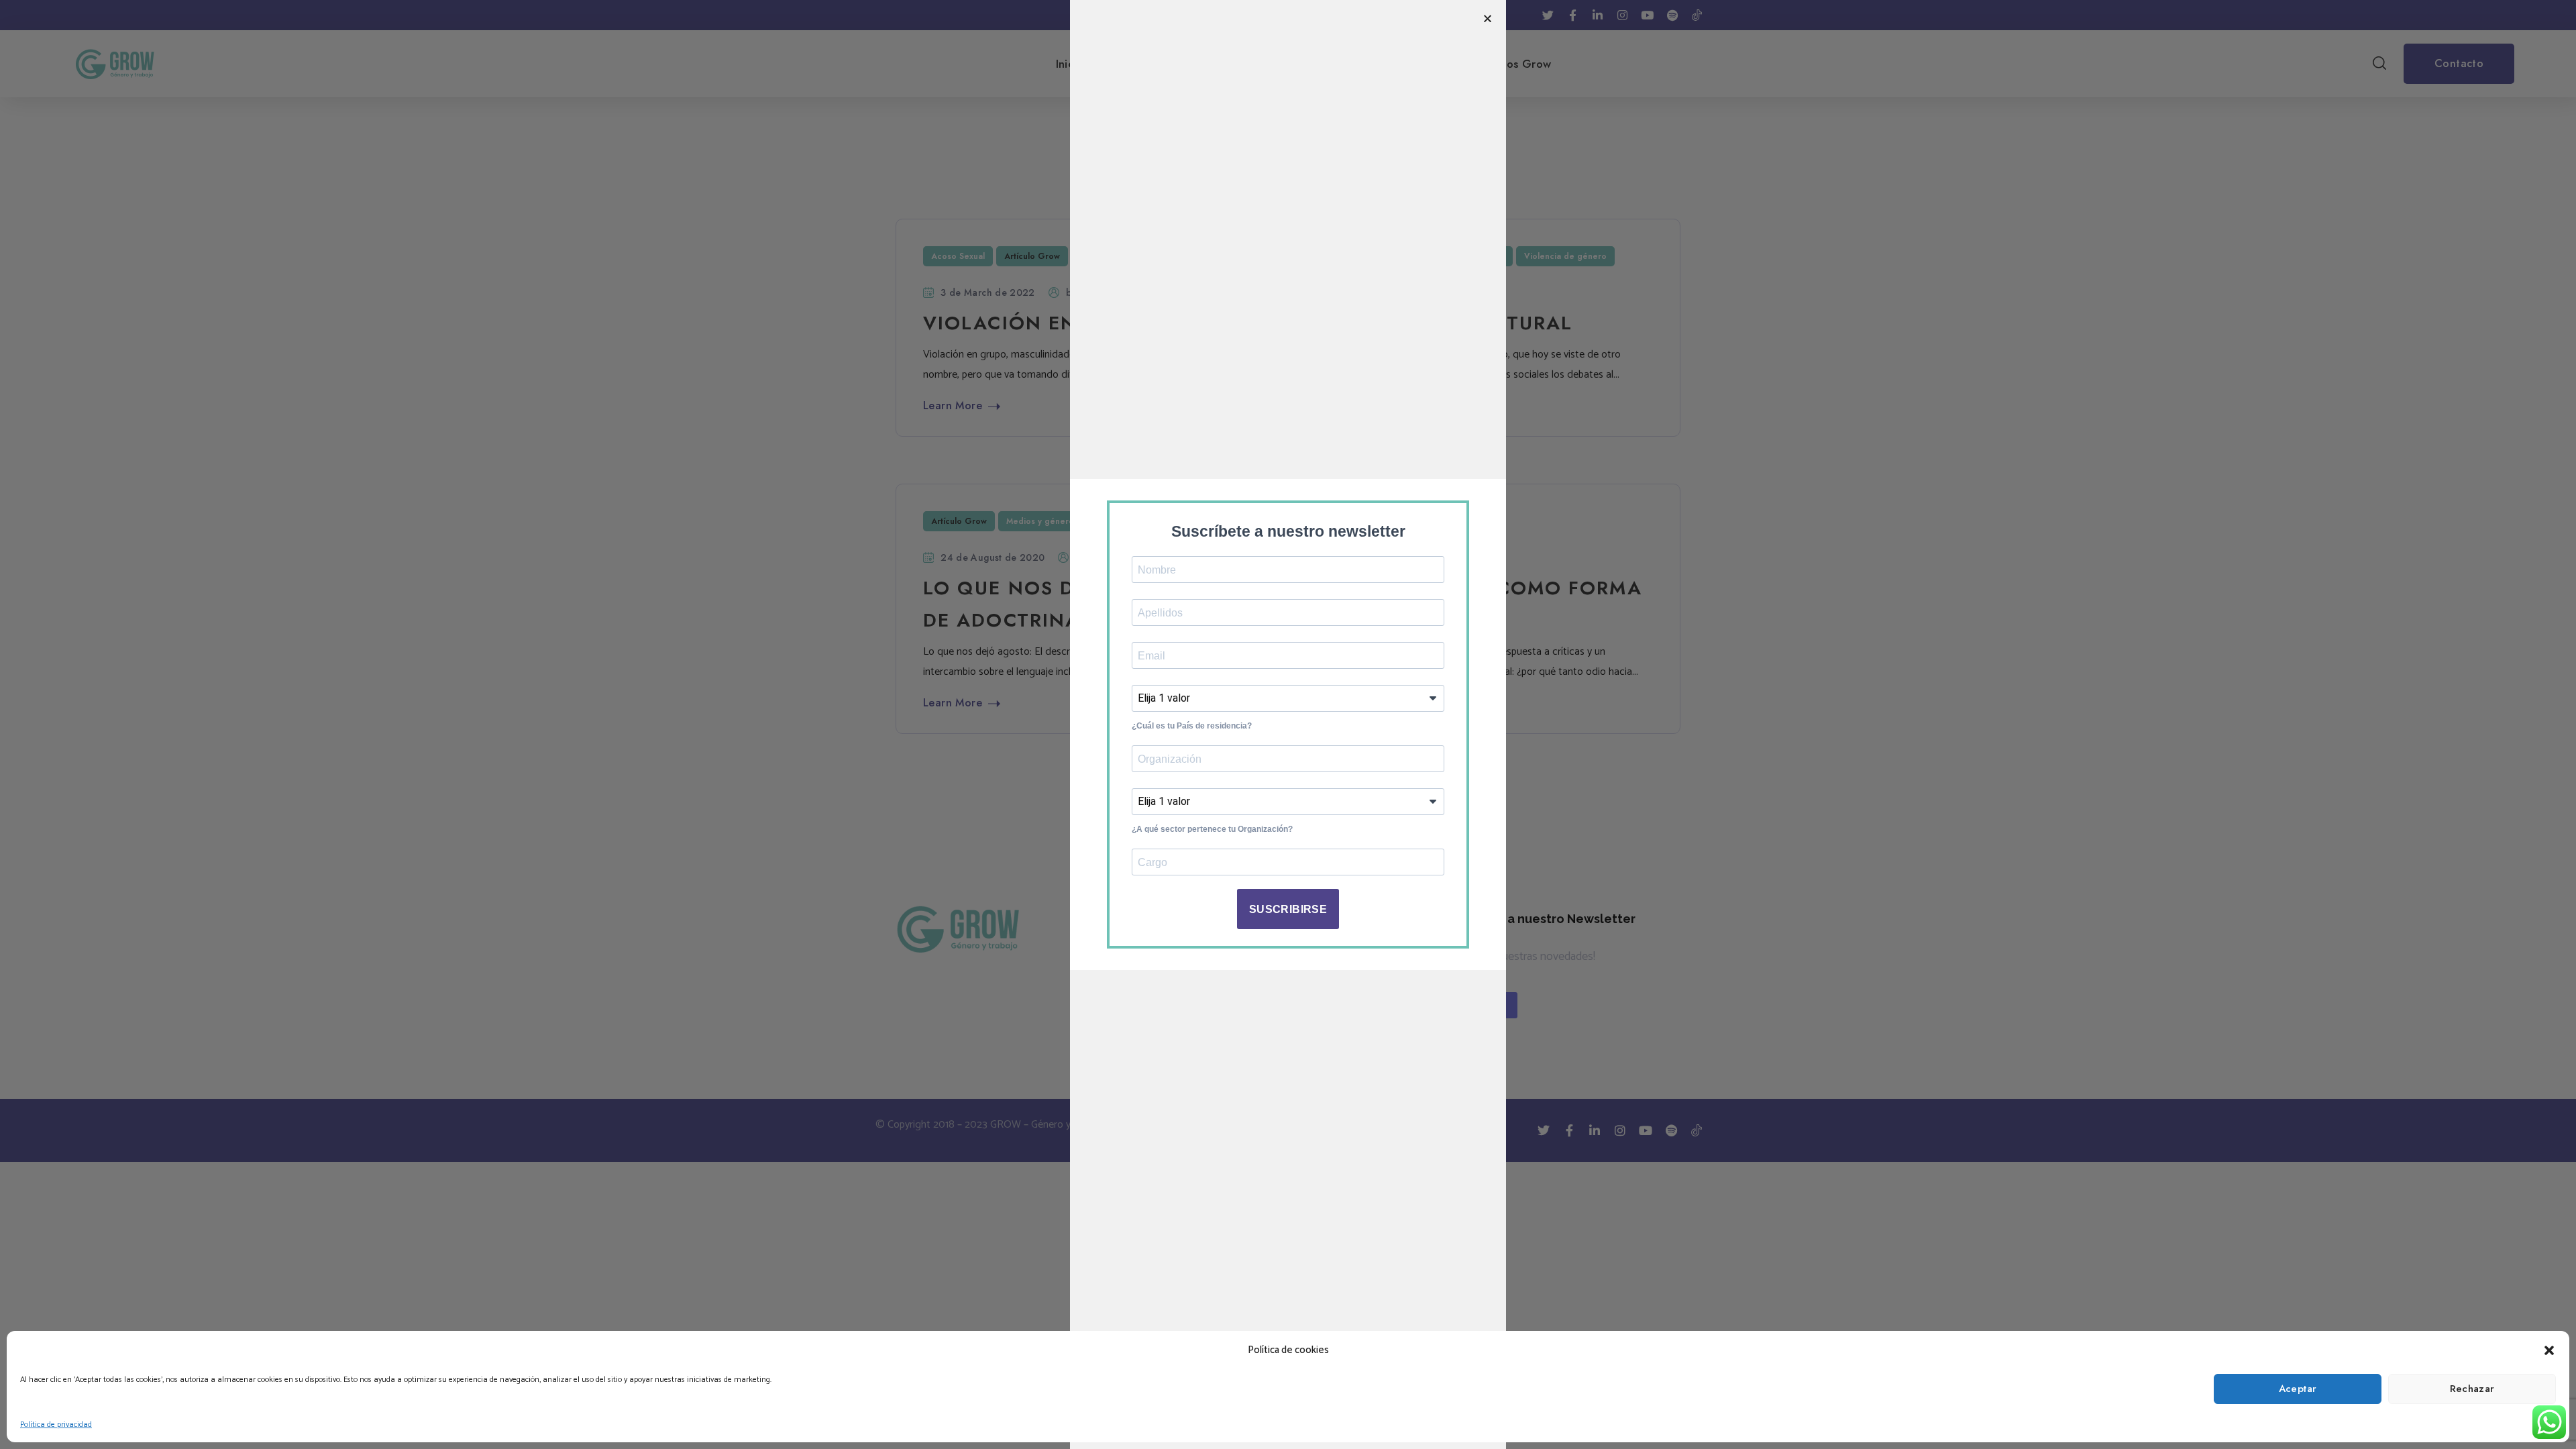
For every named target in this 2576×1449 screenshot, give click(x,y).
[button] (2549, 1350)
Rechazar (2472, 1389)
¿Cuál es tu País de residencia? (1192, 726)
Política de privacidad (56, 1425)
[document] (1288, 724)
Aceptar (2298, 1389)
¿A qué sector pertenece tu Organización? (1212, 829)
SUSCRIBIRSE (1288, 909)
